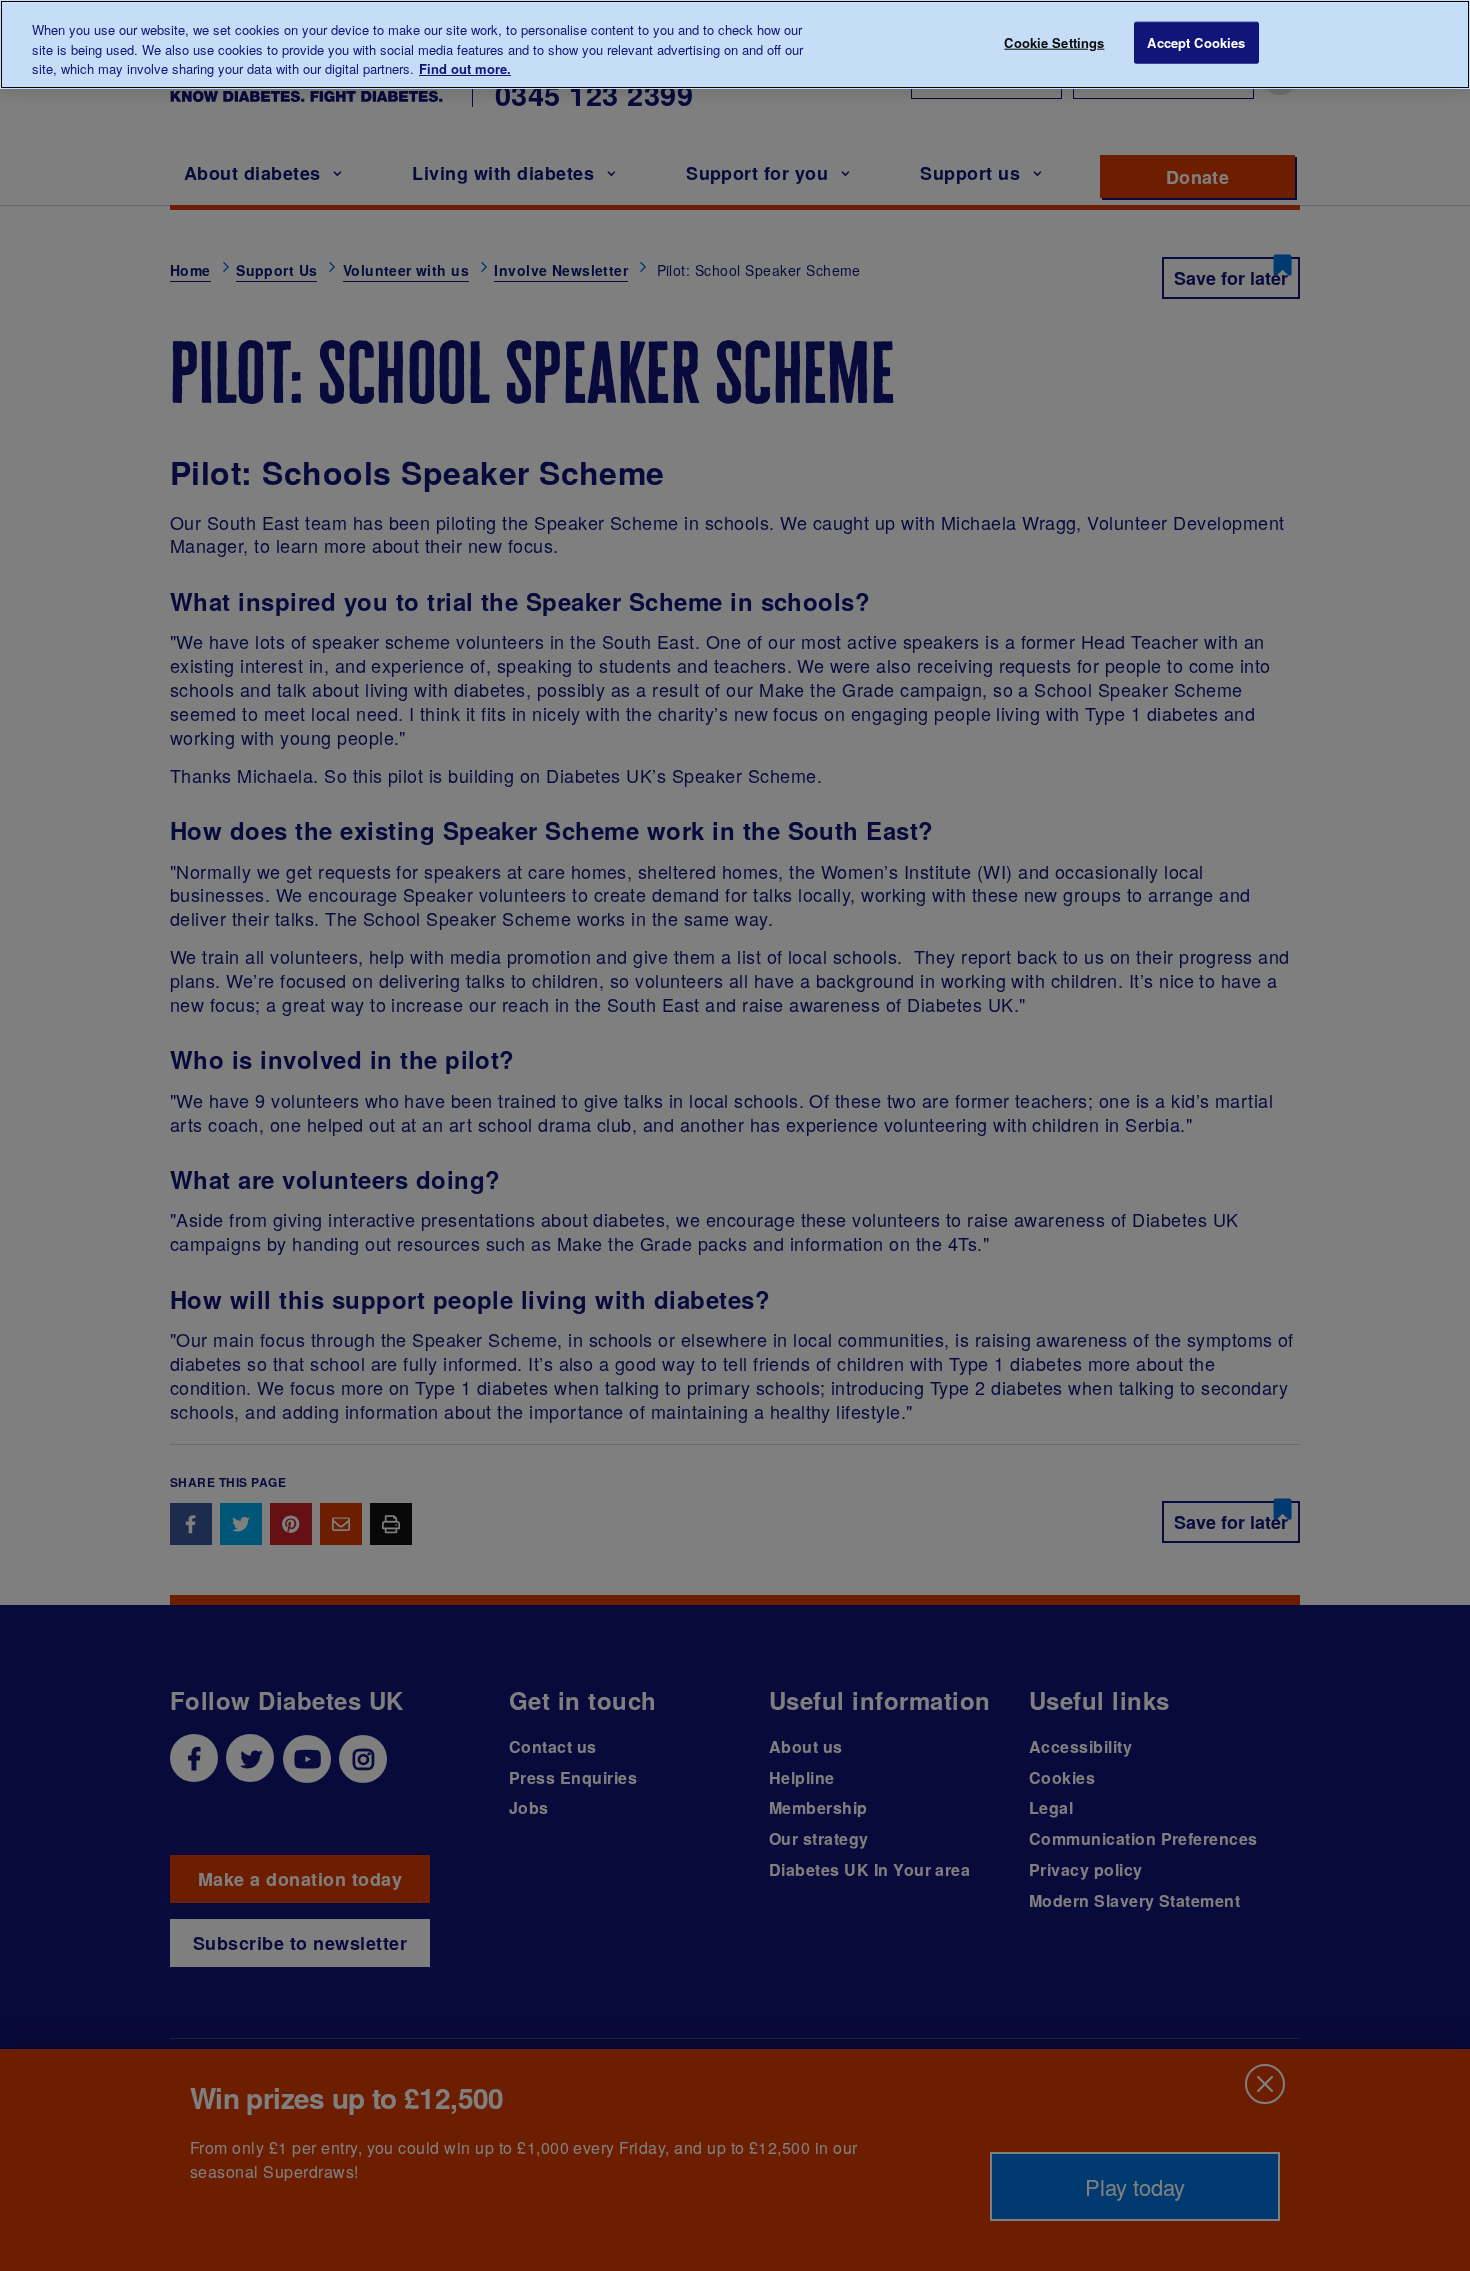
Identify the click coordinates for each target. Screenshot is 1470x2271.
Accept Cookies (1196, 42)
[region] (735, 44)
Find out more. (465, 68)
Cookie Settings (1054, 42)
